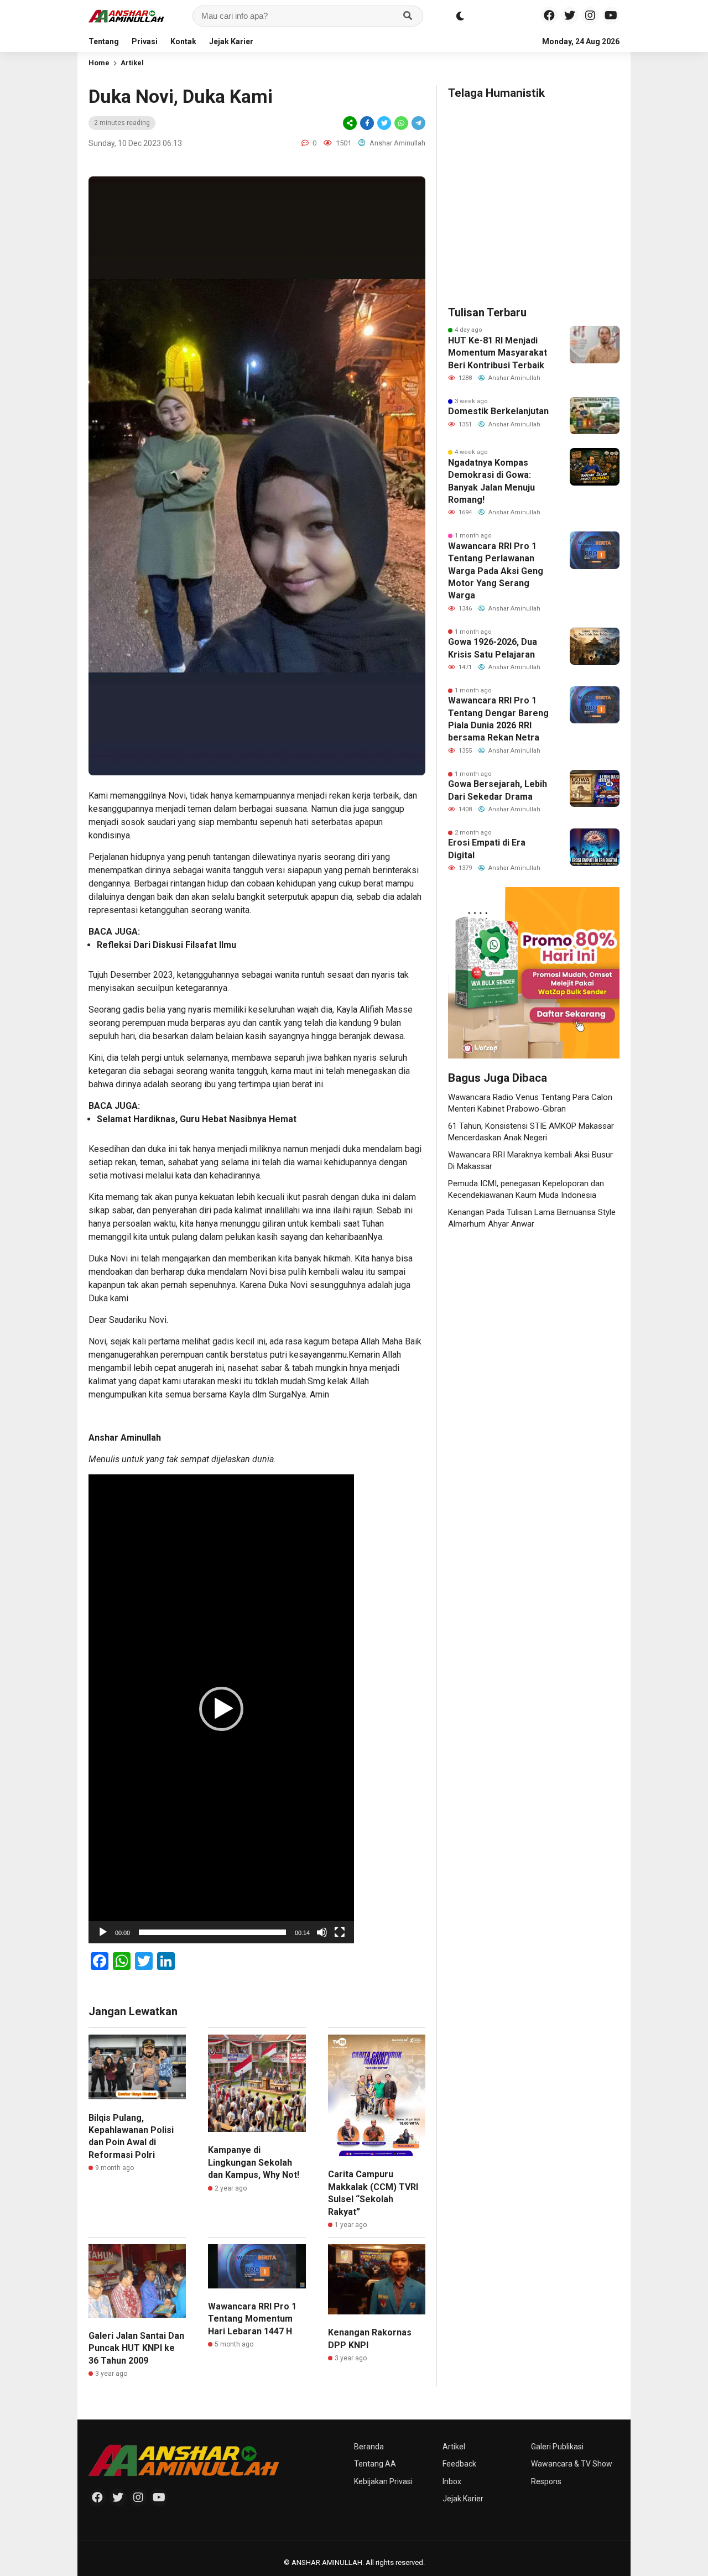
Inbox (452, 2481)
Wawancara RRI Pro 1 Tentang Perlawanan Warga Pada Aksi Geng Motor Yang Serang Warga (496, 571)
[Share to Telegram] (418, 123)
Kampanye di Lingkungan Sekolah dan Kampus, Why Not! (254, 2162)
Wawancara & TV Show (572, 2464)
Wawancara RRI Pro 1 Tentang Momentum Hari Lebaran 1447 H (252, 2319)
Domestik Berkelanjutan (498, 411)
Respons (546, 2481)
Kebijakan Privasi (383, 2481)
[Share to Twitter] (384, 123)
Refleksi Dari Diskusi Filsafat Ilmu (166, 945)
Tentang (104, 41)
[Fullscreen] (340, 1932)
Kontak (183, 41)
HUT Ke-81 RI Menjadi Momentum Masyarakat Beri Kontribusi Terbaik (498, 353)
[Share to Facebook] (367, 123)
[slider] (212, 1932)
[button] (221, 1709)
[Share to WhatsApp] (401, 123)
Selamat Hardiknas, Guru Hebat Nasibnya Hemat (197, 1119)
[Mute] (322, 1932)
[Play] (103, 1932)
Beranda (369, 2447)
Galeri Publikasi (557, 2447)
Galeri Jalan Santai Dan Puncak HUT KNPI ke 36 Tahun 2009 (136, 2348)
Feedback (459, 2464)
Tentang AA (375, 2464)
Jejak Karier (231, 41)
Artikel (132, 63)
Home (99, 63)
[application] (221, 1709)
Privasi (145, 41)
